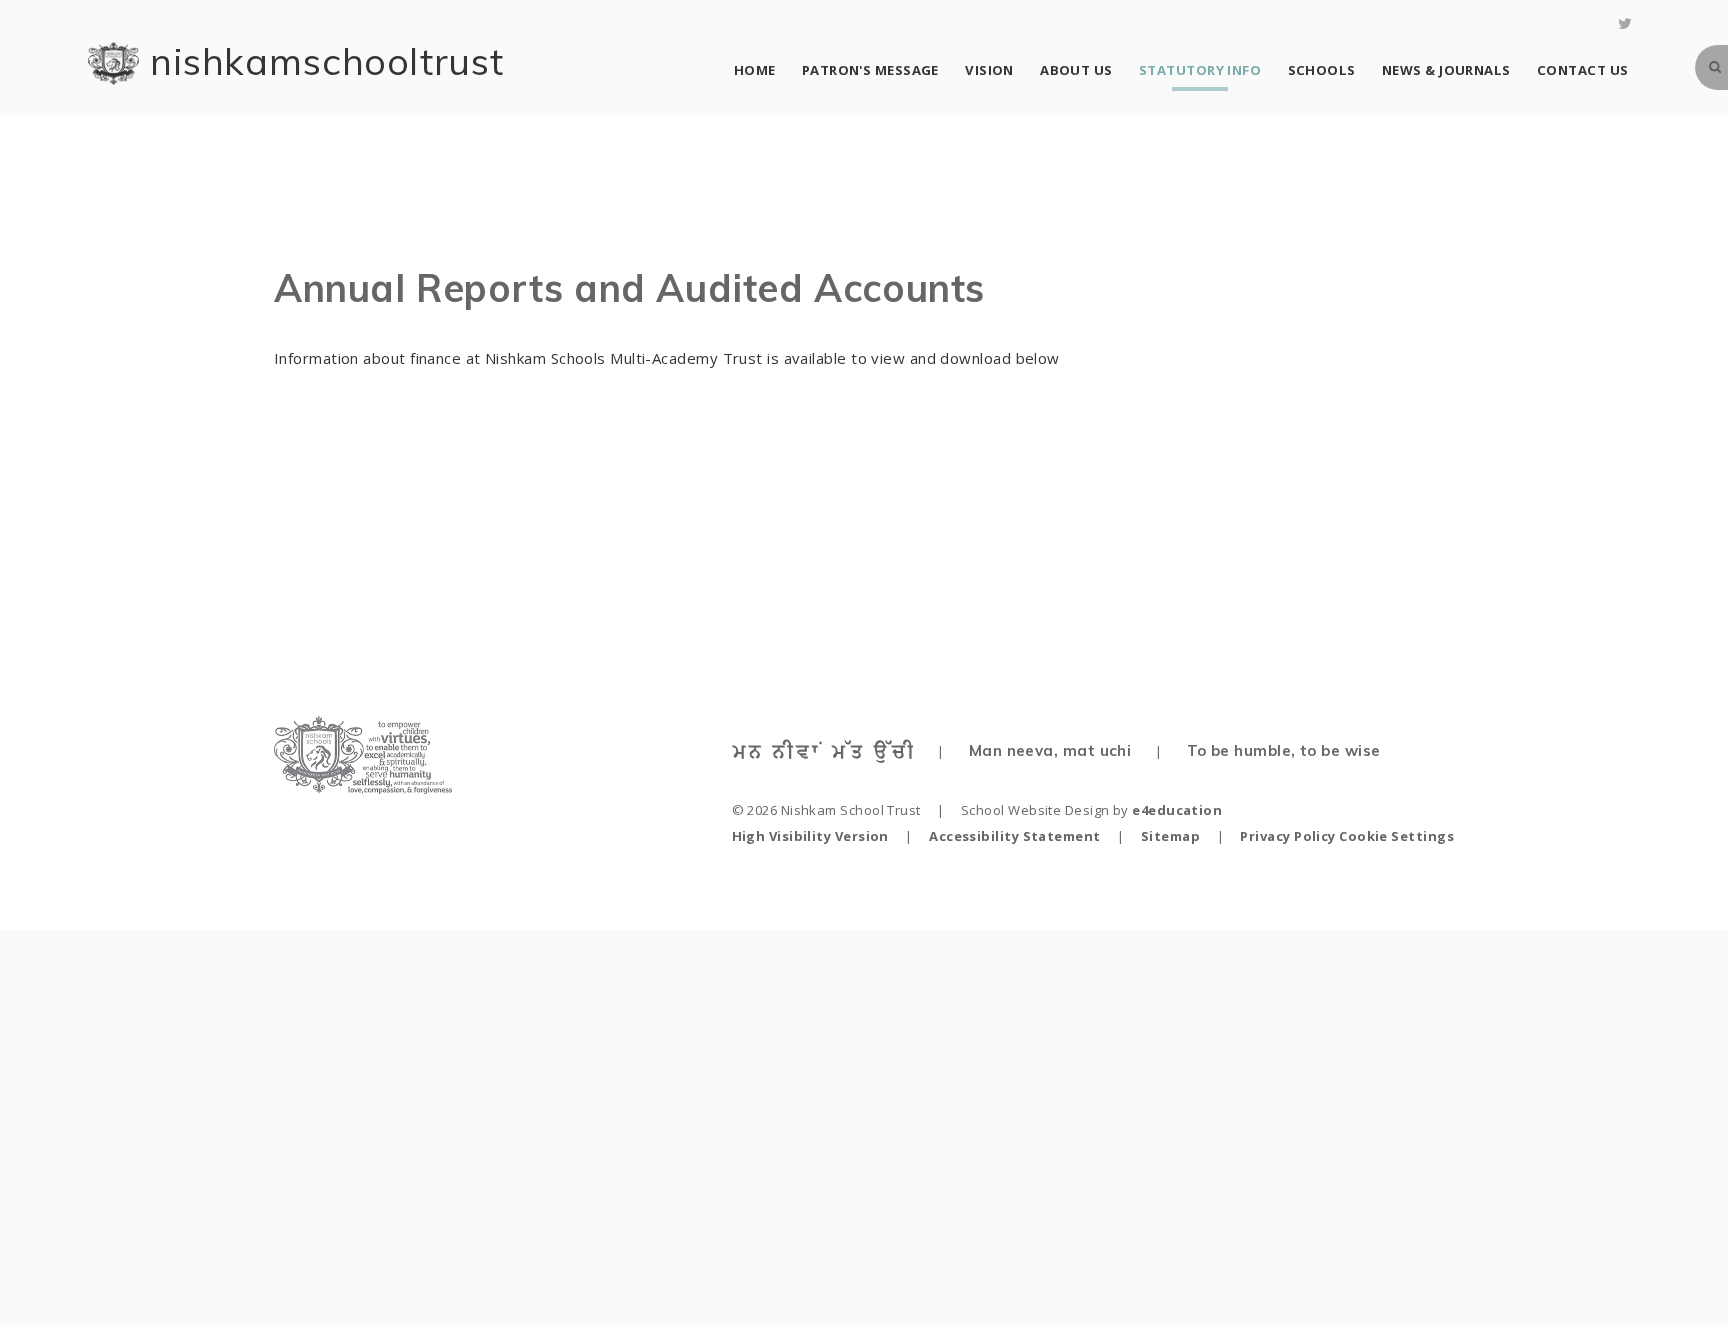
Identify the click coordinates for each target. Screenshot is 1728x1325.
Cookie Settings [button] (1396, 836)
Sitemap (1170, 836)
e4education (1177, 810)
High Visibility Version (810, 836)
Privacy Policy (1287, 836)
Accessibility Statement (1014, 836)
